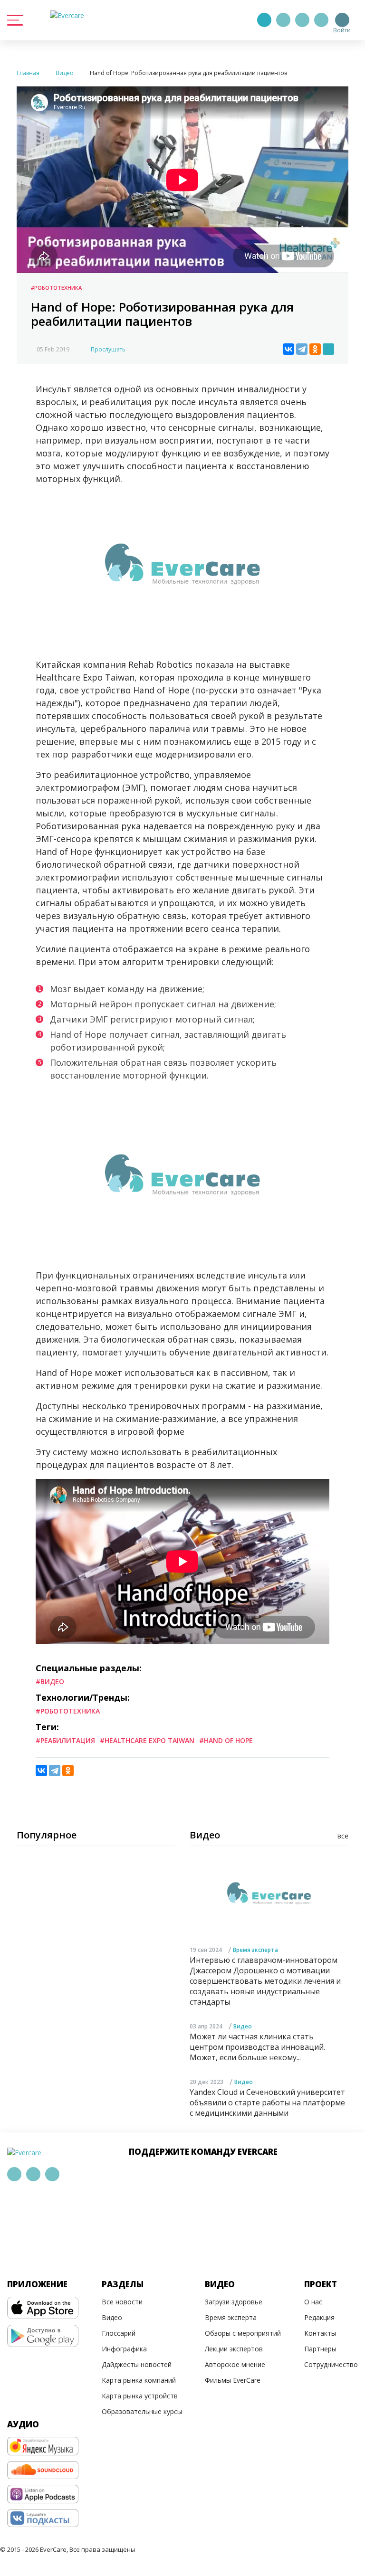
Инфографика (124, 2349)
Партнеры (320, 2349)
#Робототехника (56, 288)
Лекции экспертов (234, 2349)
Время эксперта (255, 1950)
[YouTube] (321, 20)
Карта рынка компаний (139, 2380)
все (343, 1836)
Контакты (320, 2333)
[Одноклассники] (315, 349)
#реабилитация (65, 1740)
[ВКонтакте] (288, 349)
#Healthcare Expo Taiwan (147, 1740)
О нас (313, 2302)
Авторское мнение (235, 2364)
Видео (243, 2026)
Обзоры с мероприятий (243, 2333)
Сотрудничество (331, 2364)
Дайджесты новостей (137, 2364)
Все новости (122, 2302)
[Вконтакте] (302, 20)
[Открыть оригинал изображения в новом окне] (328, 349)
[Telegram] (283, 20)
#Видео (50, 1681)
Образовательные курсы (142, 2411)
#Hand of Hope (226, 1740)
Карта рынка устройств (140, 2396)
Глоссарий (119, 2333)
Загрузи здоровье (234, 2302)
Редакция (319, 2317)
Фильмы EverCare (233, 2380)
